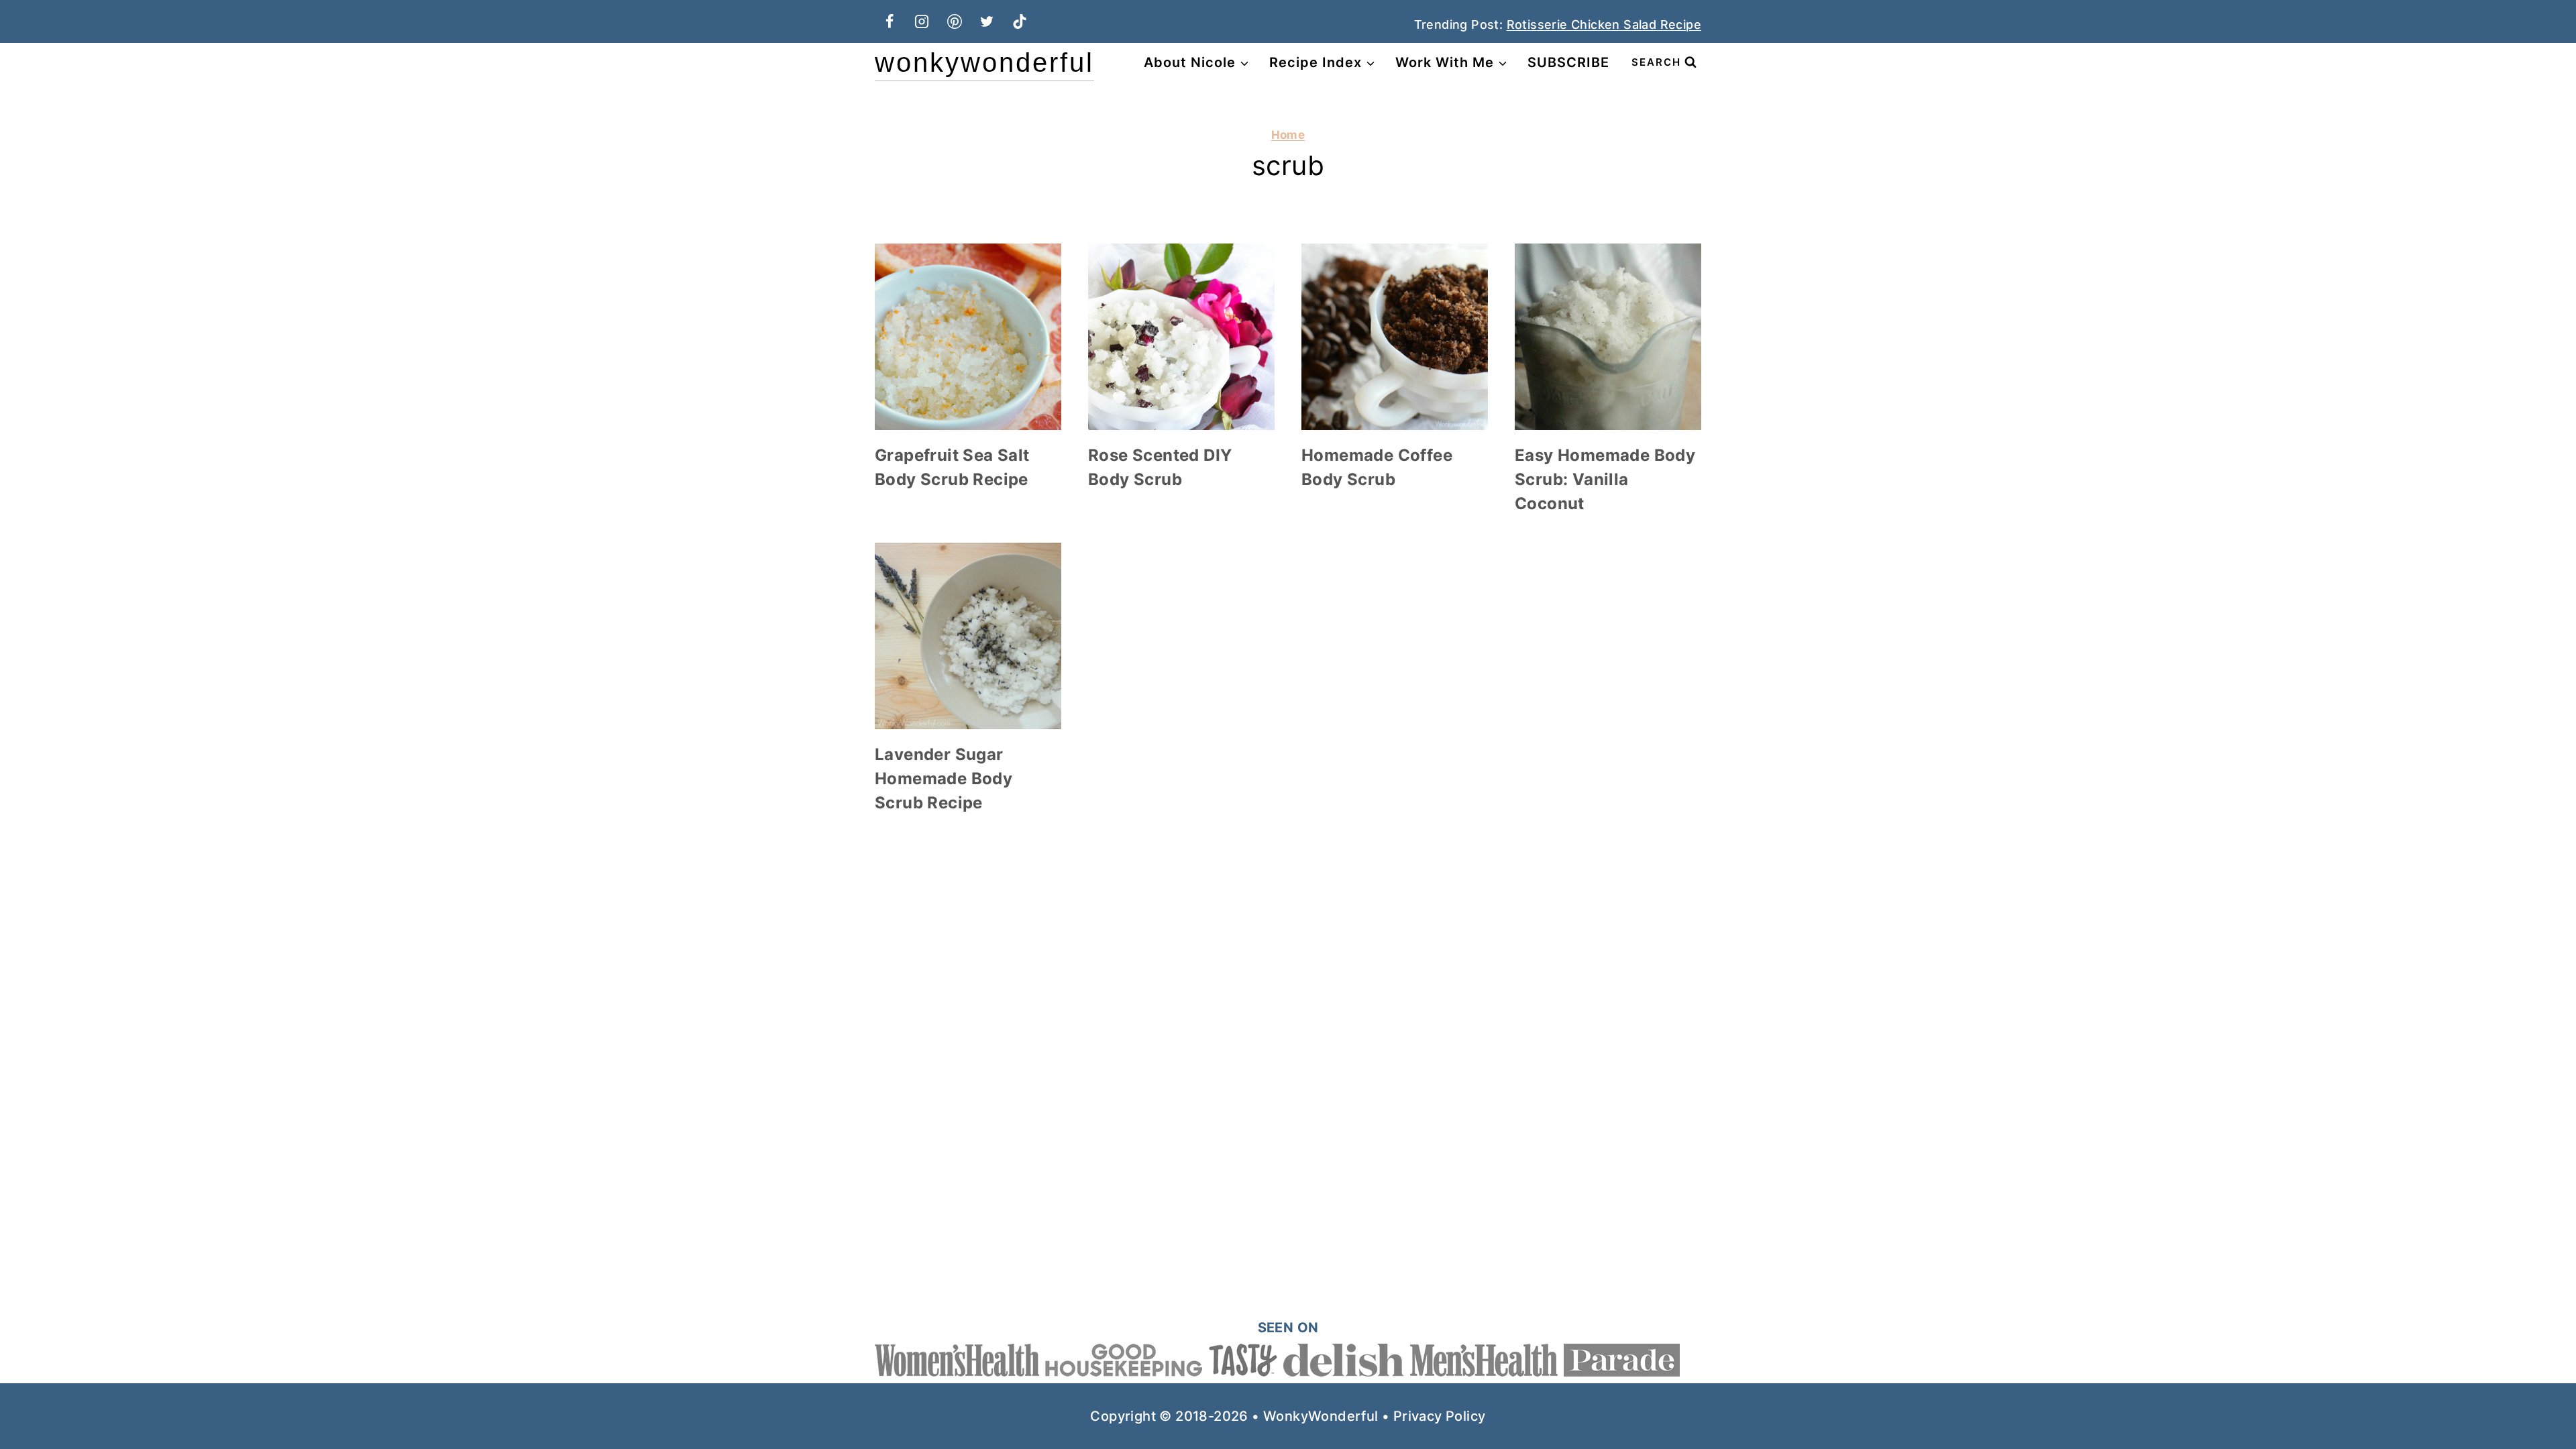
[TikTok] (1020, 21)
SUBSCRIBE (1568, 62)
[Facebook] (890, 21)
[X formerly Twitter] (987, 21)
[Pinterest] (955, 21)
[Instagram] (922, 21)
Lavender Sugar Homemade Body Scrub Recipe (944, 779)
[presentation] (968, 337)
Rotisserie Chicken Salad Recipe (1604, 24)
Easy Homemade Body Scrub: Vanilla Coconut (1605, 479)
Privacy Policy (1440, 1416)
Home (1288, 135)
